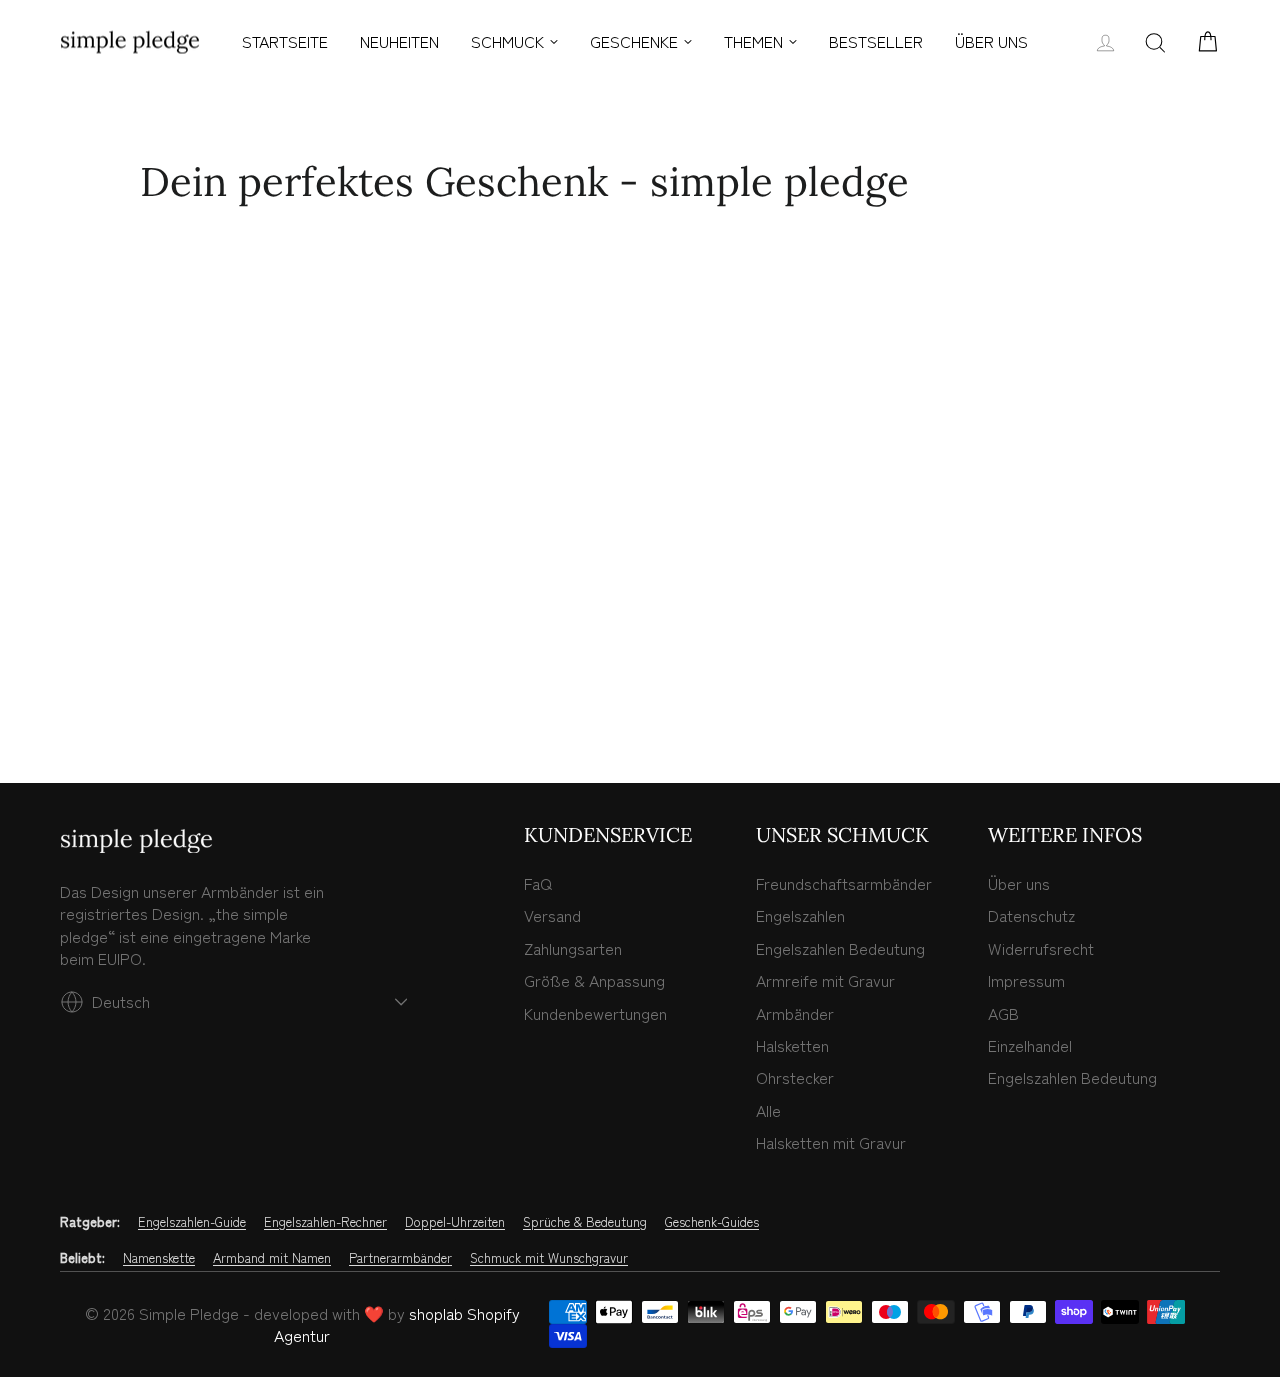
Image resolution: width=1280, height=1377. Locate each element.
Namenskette (159, 1258)
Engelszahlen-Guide (192, 1222)
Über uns (1019, 883)
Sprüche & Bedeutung (585, 1222)
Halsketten (792, 1045)
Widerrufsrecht (1041, 948)
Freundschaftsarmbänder (844, 883)
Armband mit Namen (272, 1258)
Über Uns (991, 41)
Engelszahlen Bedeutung (840, 948)
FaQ (538, 883)
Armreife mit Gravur (825, 980)
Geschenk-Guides (712, 1222)
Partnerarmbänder (400, 1258)
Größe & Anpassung (594, 980)
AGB (1003, 1013)
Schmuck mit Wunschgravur (549, 1258)
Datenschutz (1031, 915)
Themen (753, 41)
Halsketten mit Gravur (831, 1142)
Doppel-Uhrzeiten (455, 1222)
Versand (552, 915)
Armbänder (795, 1013)
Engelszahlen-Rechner (325, 1222)
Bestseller (876, 41)
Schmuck (507, 41)
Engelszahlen (800, 915)
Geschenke (634, 41)
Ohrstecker (795, 1077)
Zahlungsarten (573, 948)
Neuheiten (399, 41)
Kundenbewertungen (595, 1013)
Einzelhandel (1030, 1045)
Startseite (285, 41)
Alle (768, 1110)
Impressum (1026, 980)
